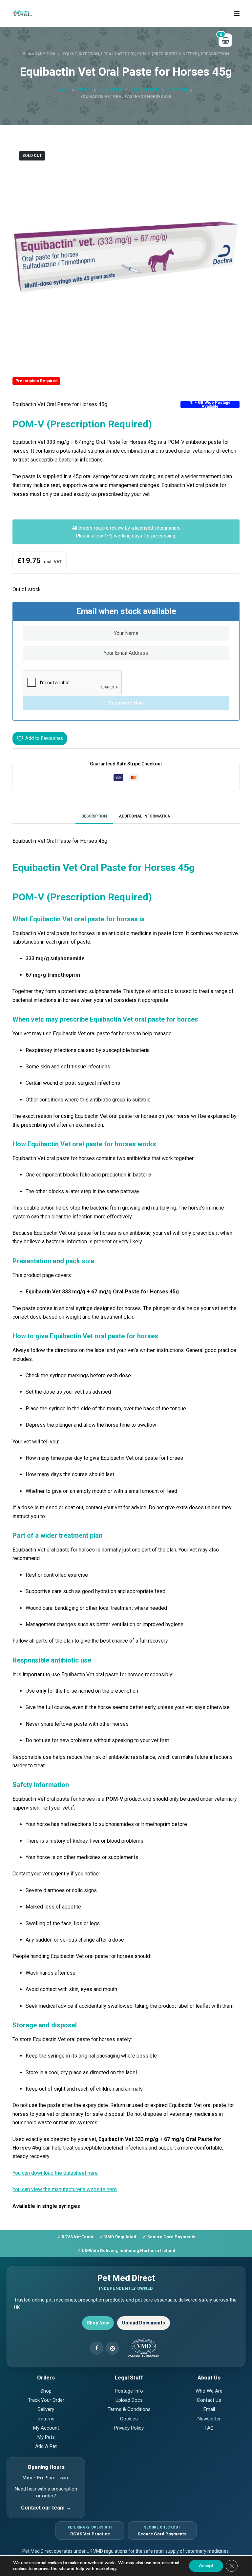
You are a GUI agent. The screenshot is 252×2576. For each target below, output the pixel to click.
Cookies (129, 2419)
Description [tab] (94, 816)
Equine (70, 54)
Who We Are (209, 2391)
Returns (46, 2419)
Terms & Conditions (129, 2409)
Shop (46, 2391)
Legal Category (118, 54)
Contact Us (209, 2400)
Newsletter (209, 2419)
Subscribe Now (126, 703)
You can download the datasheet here (55, 2173)
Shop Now (98, 2323)
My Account (46, 2428)
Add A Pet (46, 2446)
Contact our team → (46, 2508)
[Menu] (237, 13)
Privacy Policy (129, 2428)
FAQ (209, 2428)
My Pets (46, 2437)
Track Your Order (46, 2400)
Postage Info (129, 2391)
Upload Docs (129, 2400)
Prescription (215, 54)
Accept (206, 2566)
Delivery (46, 2409)
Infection (89, 54)
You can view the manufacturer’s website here (65, 2189)
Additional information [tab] (145, 816)
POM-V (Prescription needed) (168, 54)
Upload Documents (144, 2323)
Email (209, 2409)
